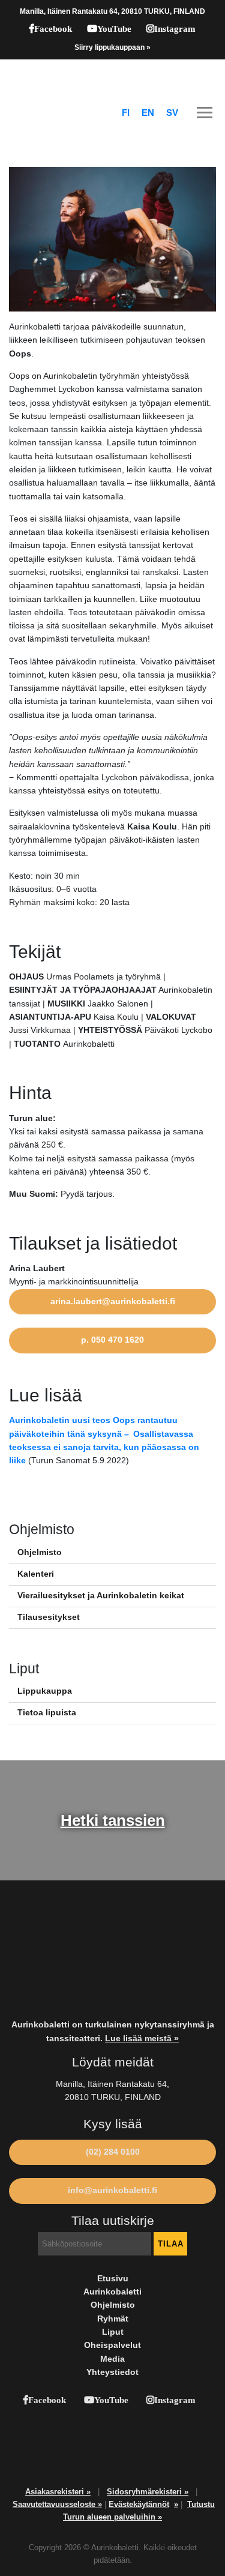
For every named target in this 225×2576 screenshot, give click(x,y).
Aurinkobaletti (112, 2292)
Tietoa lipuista (47, 1713)
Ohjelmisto (40, 1552)
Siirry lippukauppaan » (112, 47)
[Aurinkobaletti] (112, 77)
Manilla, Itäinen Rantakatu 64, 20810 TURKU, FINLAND (112, 11)
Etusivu (113, 2279)
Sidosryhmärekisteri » (148, 2492)
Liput (113, 2332)
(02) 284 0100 (113, 2152)
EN (148, 113)
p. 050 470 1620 (112, 1340)
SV (172, 113)
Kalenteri (36, 1574)
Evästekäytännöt (139, 2504)
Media (112, 2359)
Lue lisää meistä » (142, 2039)
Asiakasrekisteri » (58, 2492)
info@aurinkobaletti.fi (112, 2190)
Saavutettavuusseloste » (57, 2504)
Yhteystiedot (112, 2372)
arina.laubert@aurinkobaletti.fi (113, 1302)
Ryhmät (113, 2319)
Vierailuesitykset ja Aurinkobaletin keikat (101, 1596)
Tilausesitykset (49, 1617)
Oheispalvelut (112, 2345)
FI (126, 113)
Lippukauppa (45, 1691)
